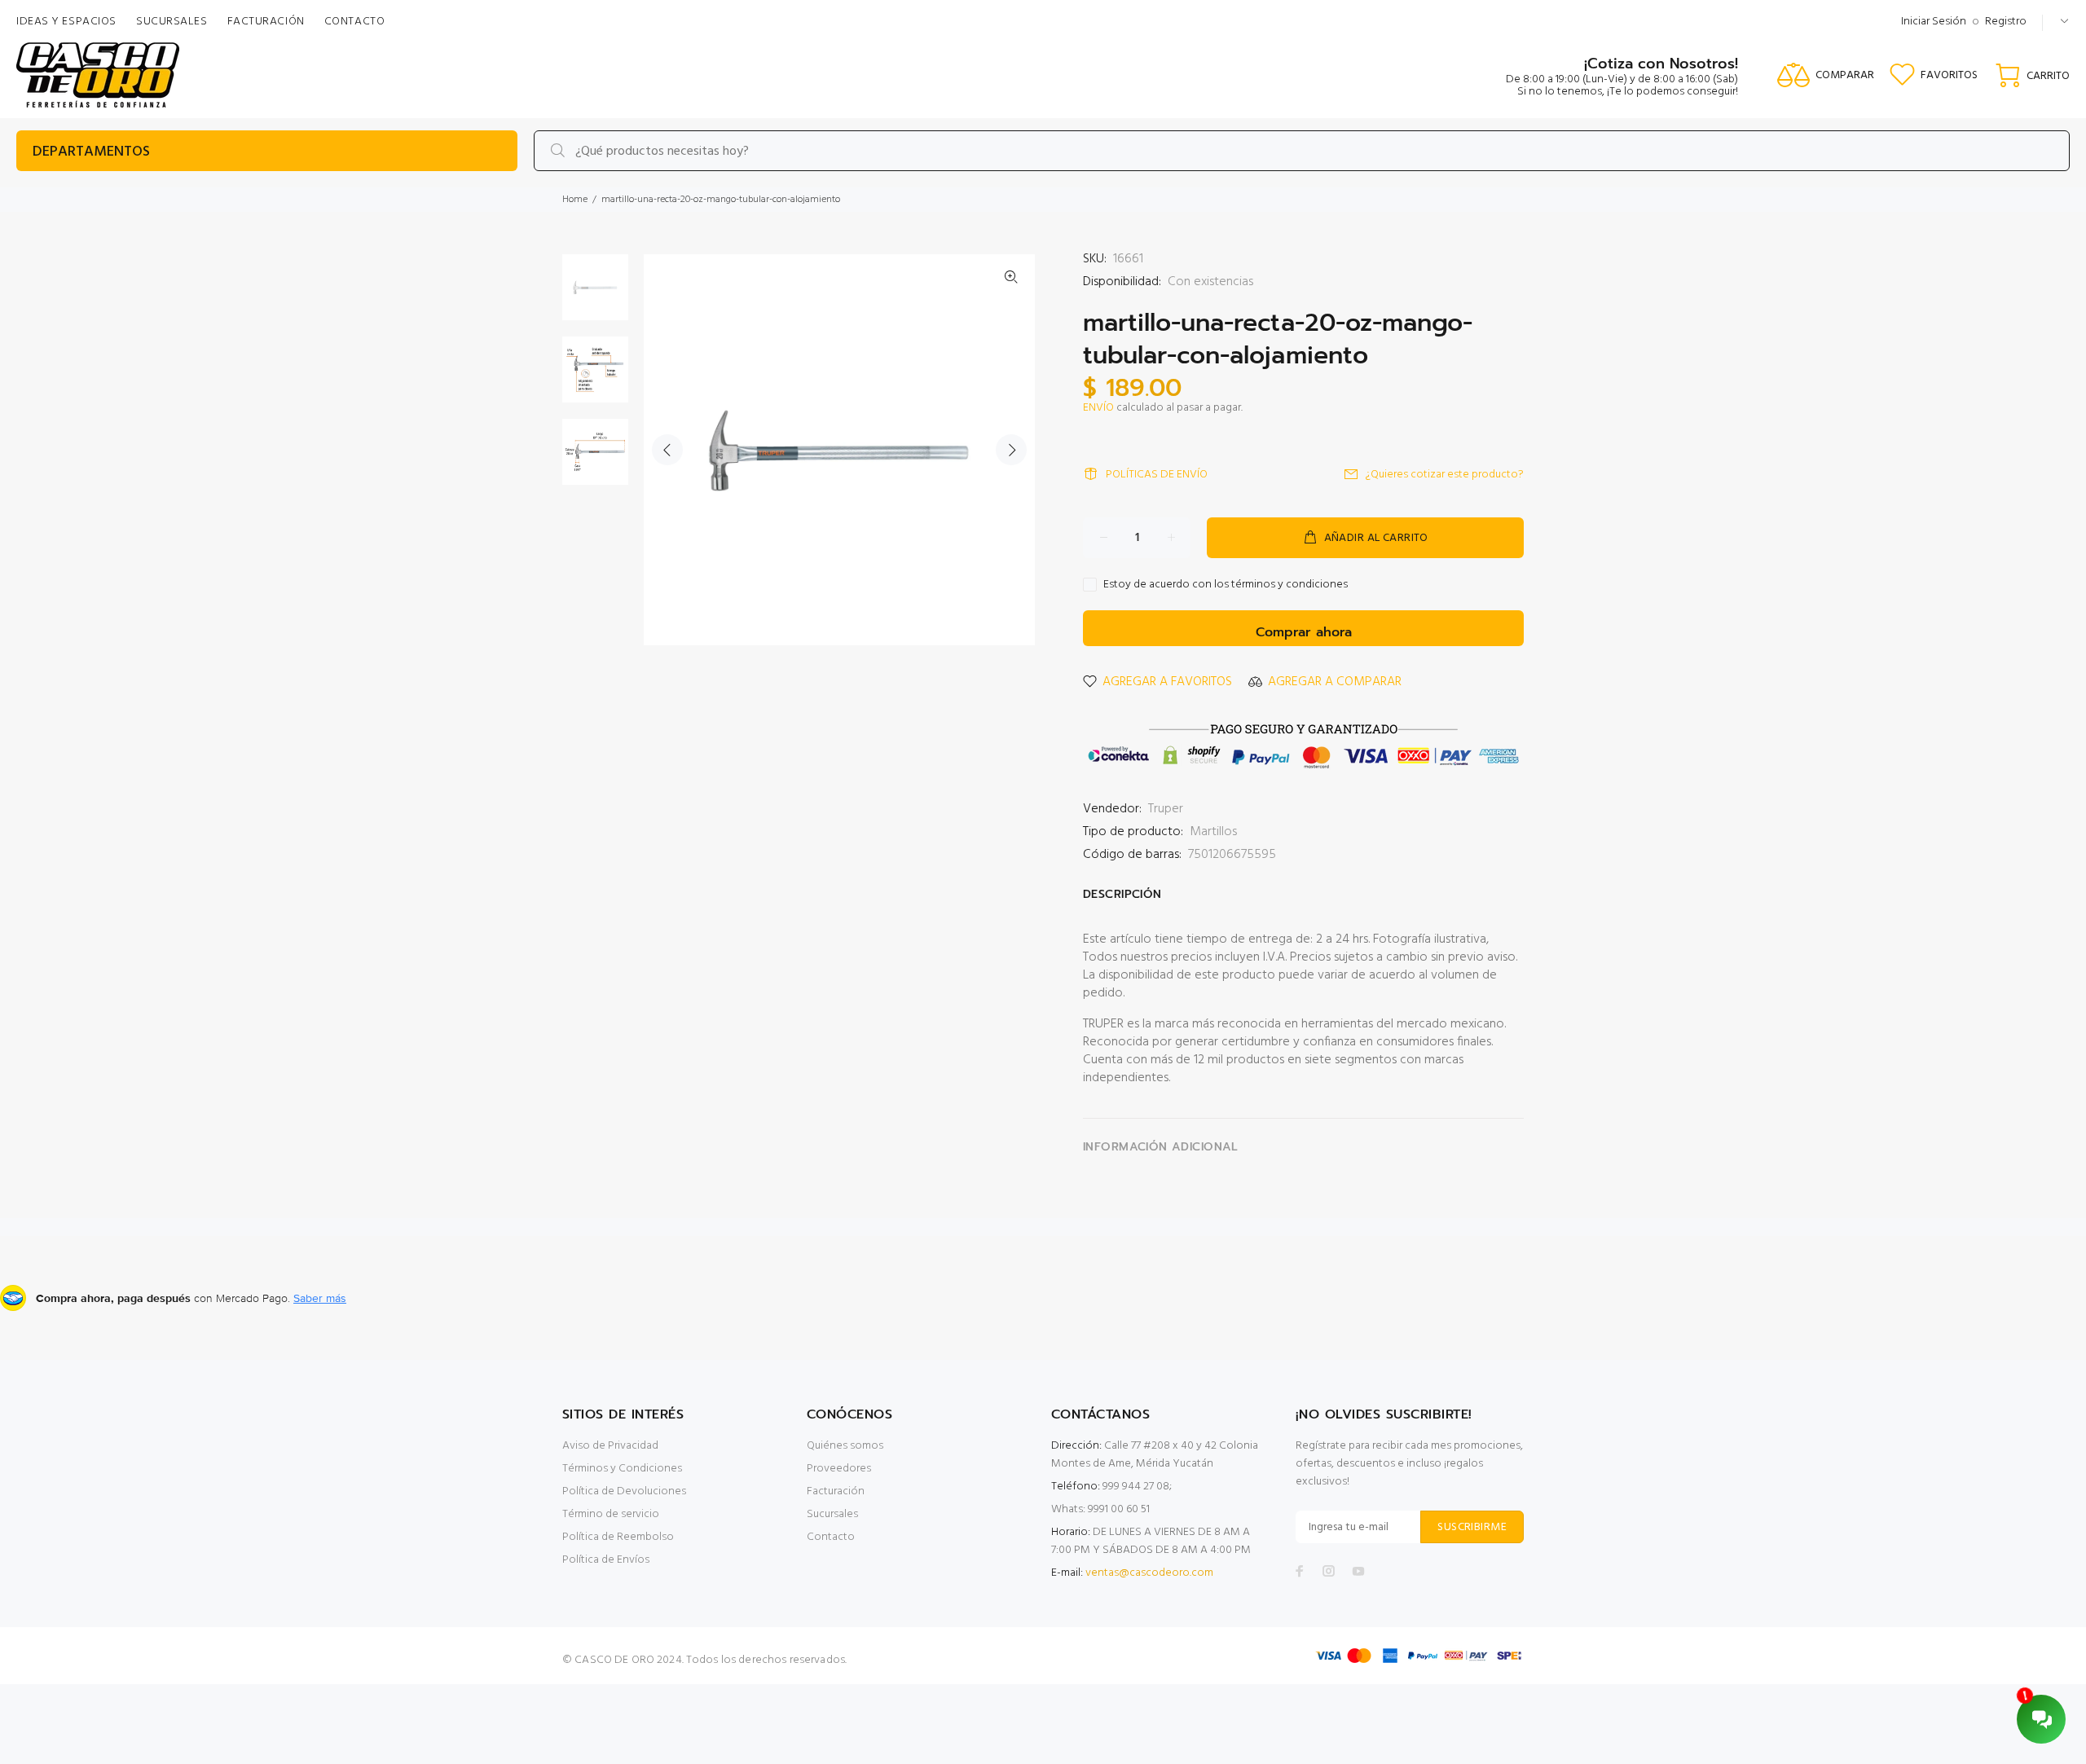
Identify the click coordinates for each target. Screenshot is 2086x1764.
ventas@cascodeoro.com (1149, 1573)
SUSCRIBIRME (1472, 1527)
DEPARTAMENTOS (91, 152)
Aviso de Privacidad (610, 1446)
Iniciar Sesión (1934, 22)
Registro (2006, 22)
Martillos (1213, 832)
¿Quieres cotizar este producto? (1445, 475)
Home (575, 200)
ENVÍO (1098, 408)
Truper (1166, 809)
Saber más (320, 1298)
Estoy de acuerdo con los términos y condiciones (1226, 585)
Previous (667, 450)
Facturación (836, 1491)
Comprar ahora (1304, 632)
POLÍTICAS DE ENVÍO (1157, 475)
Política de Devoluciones (624, 1491)
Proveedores (839, 1469)
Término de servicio (611, 1514)
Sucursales (832, 1514)
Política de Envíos (606, 1560)
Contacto (831, 1537)
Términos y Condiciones (622, 1469)
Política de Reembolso (618, 1537)
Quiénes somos (845, 1446)
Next (1011, 450)
